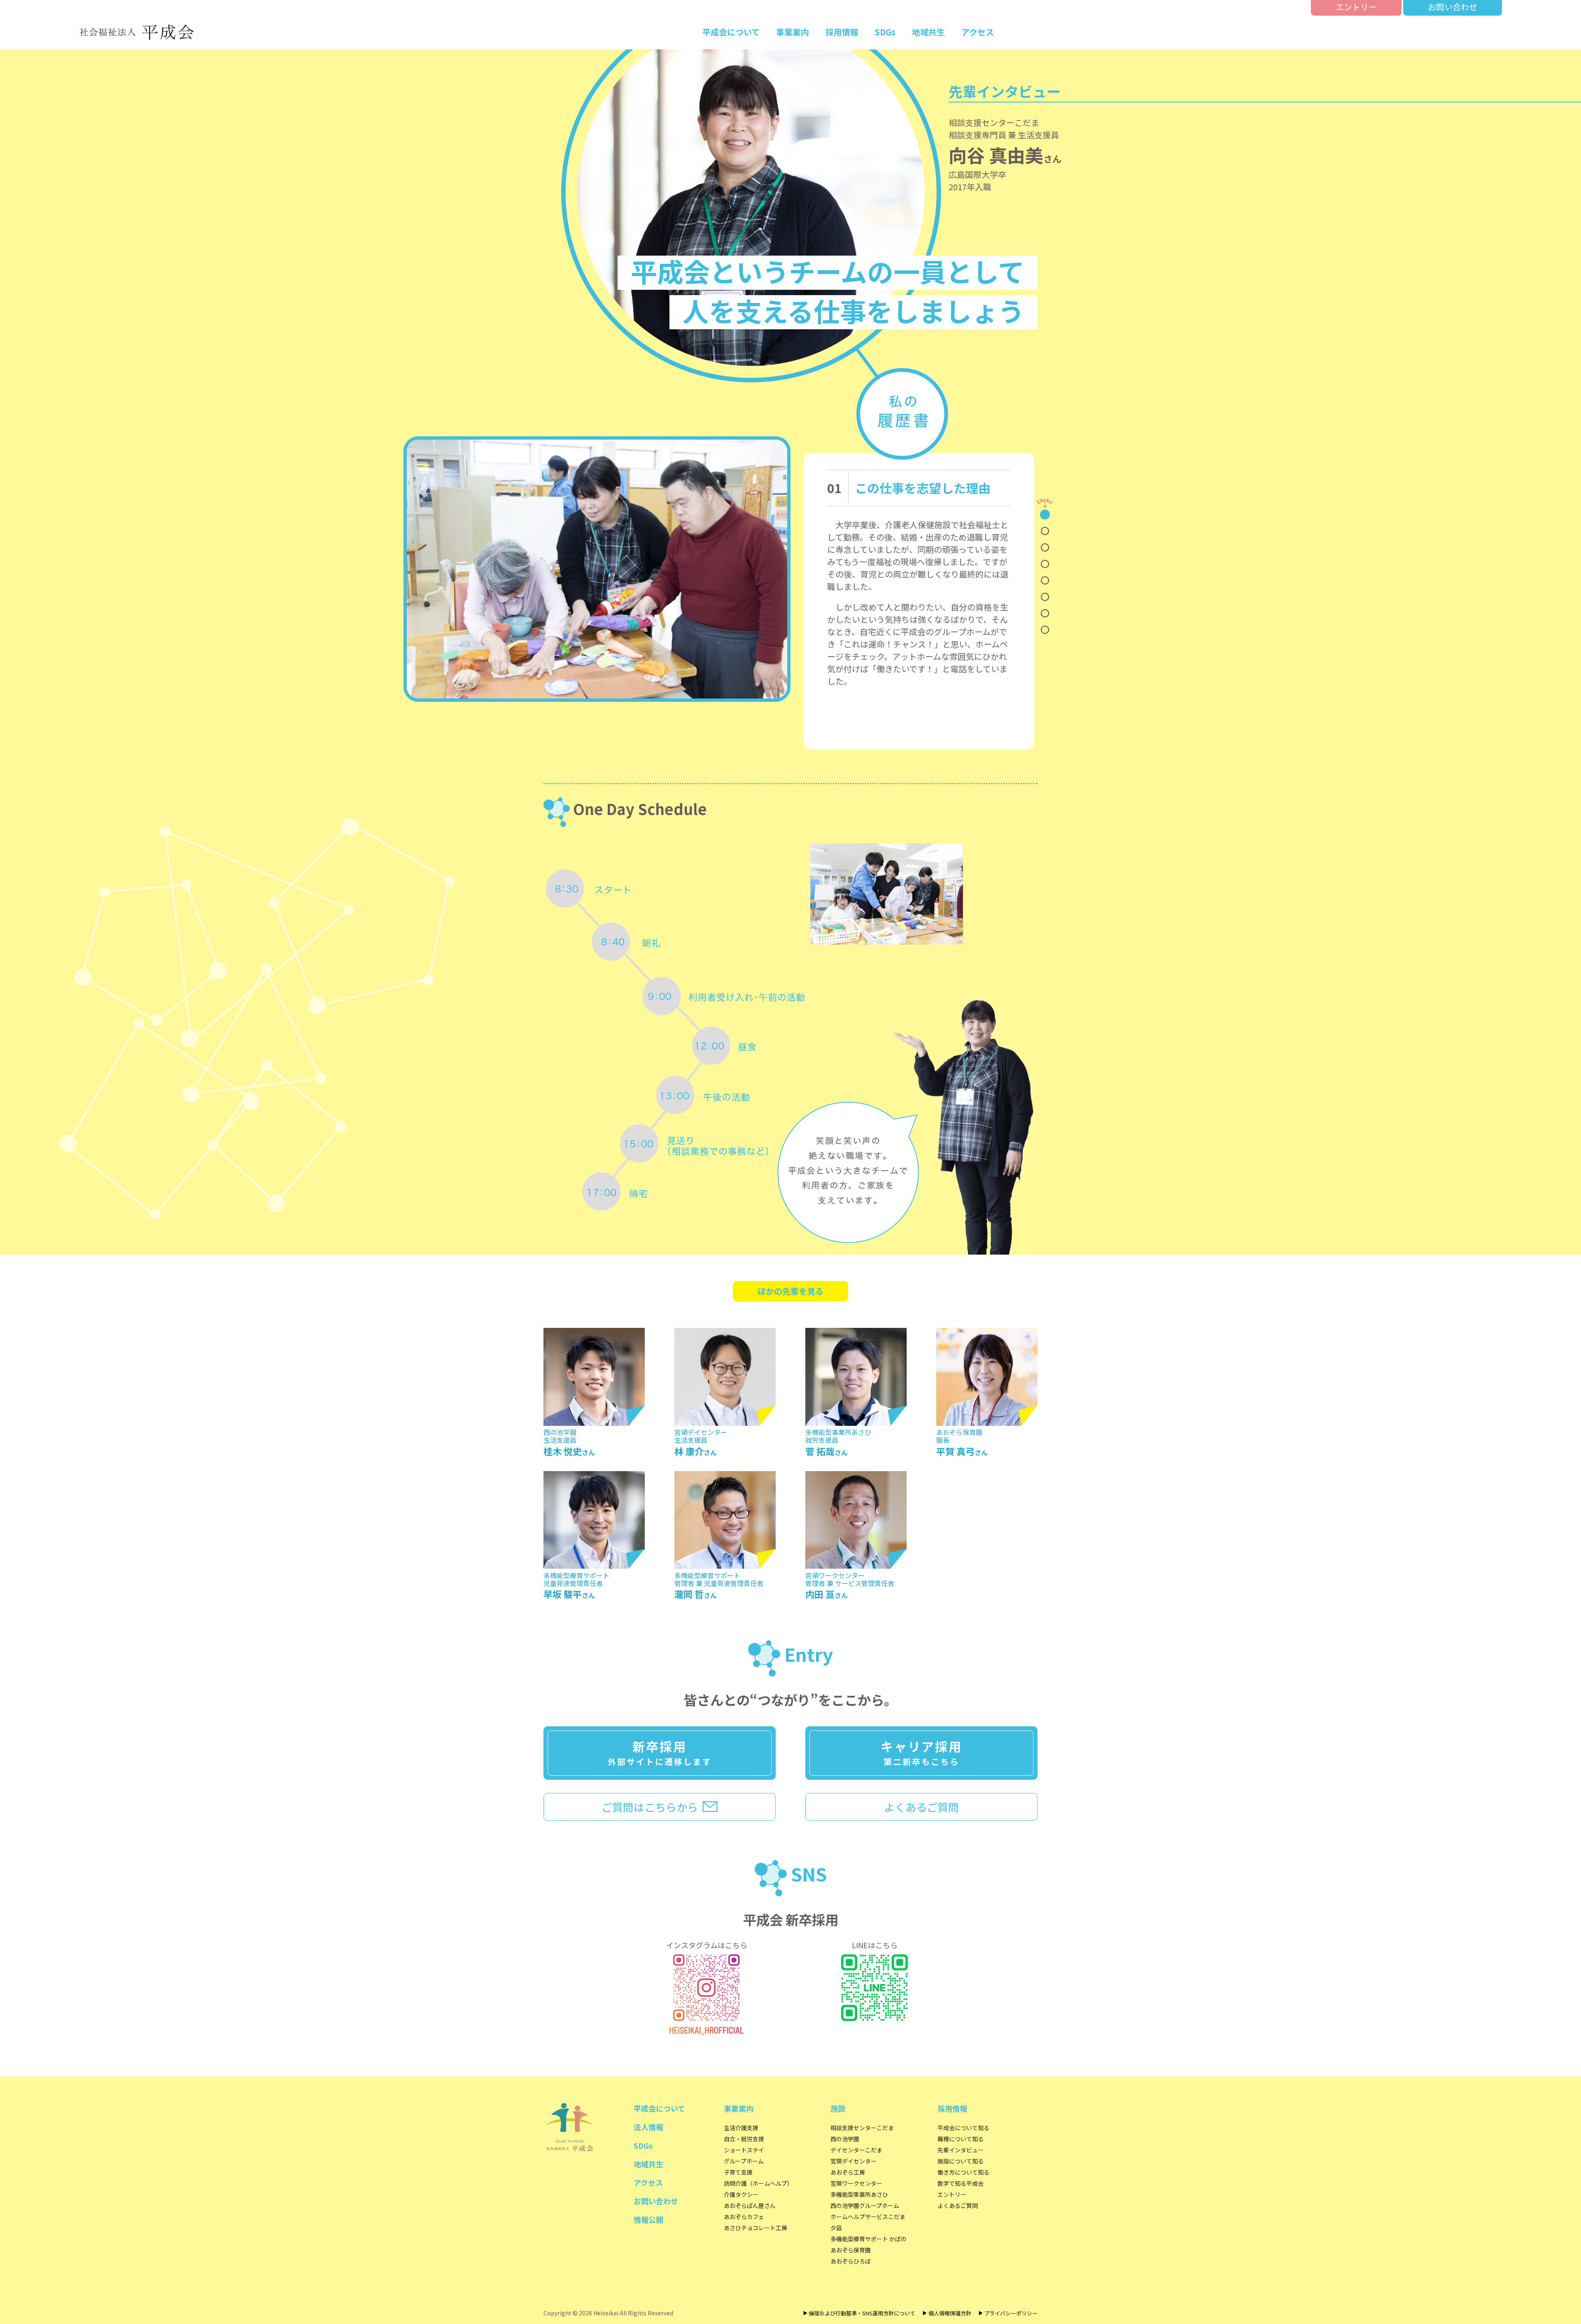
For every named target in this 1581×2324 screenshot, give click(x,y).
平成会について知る (963, 2128)
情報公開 (648, 2219)
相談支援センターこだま (862, 2128)
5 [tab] (1045, 580)
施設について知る (961, 2161)
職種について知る (961, 2139)
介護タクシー (741, 2194)
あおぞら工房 (848, 2172)
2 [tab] (1045, 531)
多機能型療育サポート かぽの (869, 2239)
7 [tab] (1045, 613)
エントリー (1356, 7)
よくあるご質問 (921, 1807)
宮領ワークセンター (856, 2183)
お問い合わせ (1453, 7)
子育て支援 (738, 2172)
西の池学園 (845, 2139)
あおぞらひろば (851, 2261)
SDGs (885, 32)
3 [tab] (1045, 547)
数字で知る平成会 (961, 2183)
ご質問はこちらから (650, 1807)
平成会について (731, 32)
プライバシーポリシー (1011, 2313)
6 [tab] (1045, 597)
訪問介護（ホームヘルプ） (758, 2183)
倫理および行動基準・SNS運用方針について (862, 2313)
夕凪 (836, 2228)
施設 (838, 2108)
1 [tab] (1045, 515)
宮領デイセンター (853, 2161)
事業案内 (793, 32)
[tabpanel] (923, 601)
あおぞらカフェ (744, 2217)
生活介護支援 (741, 2128)
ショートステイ (744, 2150)
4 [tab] (1045, 564)
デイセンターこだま (856, 2150)
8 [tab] (1045, 630)
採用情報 (842, 32)
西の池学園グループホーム (865, 2205)
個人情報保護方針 (950, 2313)
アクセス (978, 32)
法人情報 (648, 2127)
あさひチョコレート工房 (756, 2228)
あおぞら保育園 (851, 2250)
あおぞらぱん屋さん (750, 2205)
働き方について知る (963, 2172)
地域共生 (928, 32)
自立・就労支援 (744, 2139)
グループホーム (744, 2161)
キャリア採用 (921, 1752)
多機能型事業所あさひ (859, 2194)
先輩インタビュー (961, 2150)
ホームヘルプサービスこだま (868, 2217)
